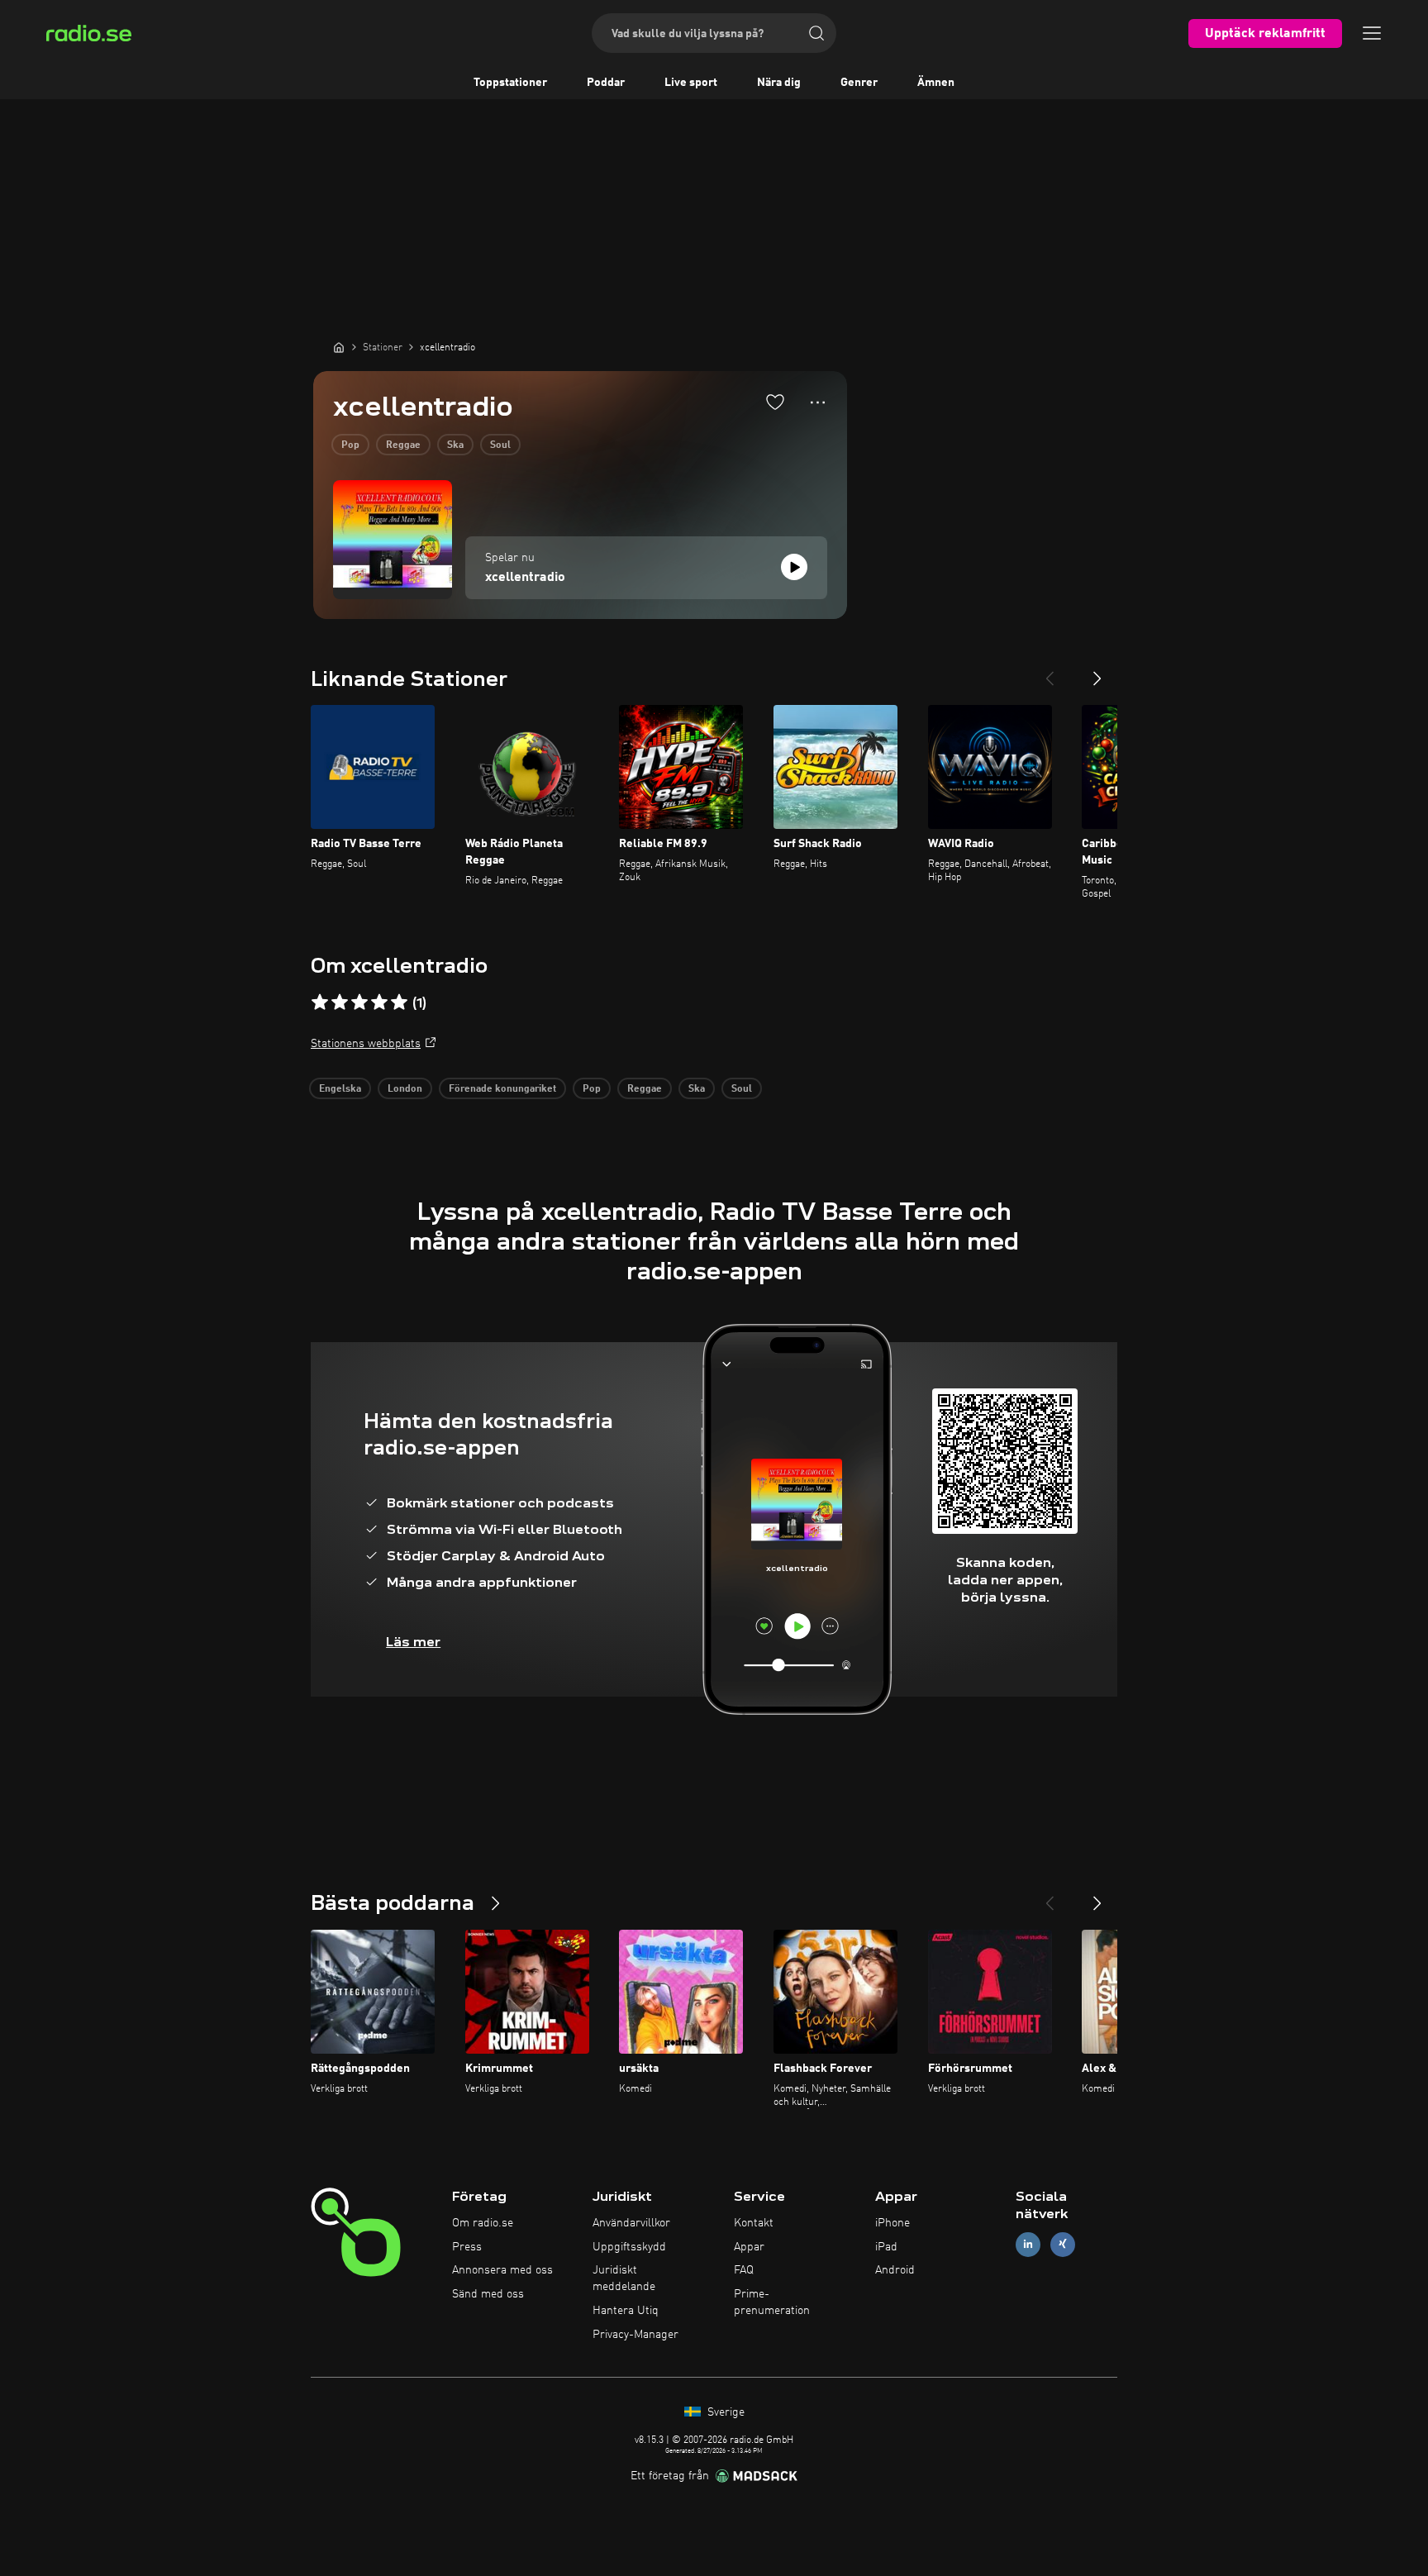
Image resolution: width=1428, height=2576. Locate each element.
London (405, 1089)
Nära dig (779, 83)
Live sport (691, 83)
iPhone (892, 2223)
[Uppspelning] (794, 567)
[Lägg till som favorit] (775, 402)
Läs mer (413, 1642)
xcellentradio (525, 578)
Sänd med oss (488, 2294)
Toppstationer (510, 83)
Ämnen (936, 83)
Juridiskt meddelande (624, 2278)
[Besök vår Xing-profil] (1063, 2244)
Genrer (859, 83)
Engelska (340, 1089)
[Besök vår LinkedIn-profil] (1028, 2244)
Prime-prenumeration (772, 2302)
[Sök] (816, 33)
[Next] (1097, 672)
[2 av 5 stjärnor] (340, 1002)
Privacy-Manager (635, 2335)
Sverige (724, 2412)
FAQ (744, 2270)
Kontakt (754, 2223)
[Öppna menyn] (1372, 33)
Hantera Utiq (626, 2311)
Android (895, 2270)
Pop (350, 445)
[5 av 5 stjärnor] (399, 1002)
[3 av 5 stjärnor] (359, 1002)
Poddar (606, 83)
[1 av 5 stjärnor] (320, 1002)
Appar (749, 2247)
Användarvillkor (631, 2223)
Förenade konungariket (502, 1089)
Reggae (403, 445)
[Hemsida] (339, 347)
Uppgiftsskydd (629, 2247)
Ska (455, 445)
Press (467, 2247)
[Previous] (1050, 672)
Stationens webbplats (366, 1044)
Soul (500, 445)
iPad (886, 2247)
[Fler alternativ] (818, 402)
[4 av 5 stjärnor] (379, 1002)
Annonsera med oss (502, 2270)
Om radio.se (483, 2223)
